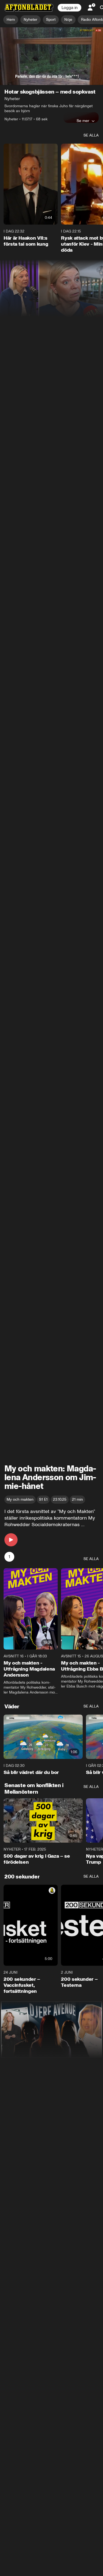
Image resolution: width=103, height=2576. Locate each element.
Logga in (69, 8)
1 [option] (9, 1557)
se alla (91, 135)
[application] (51, 56)
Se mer (83, 121)
